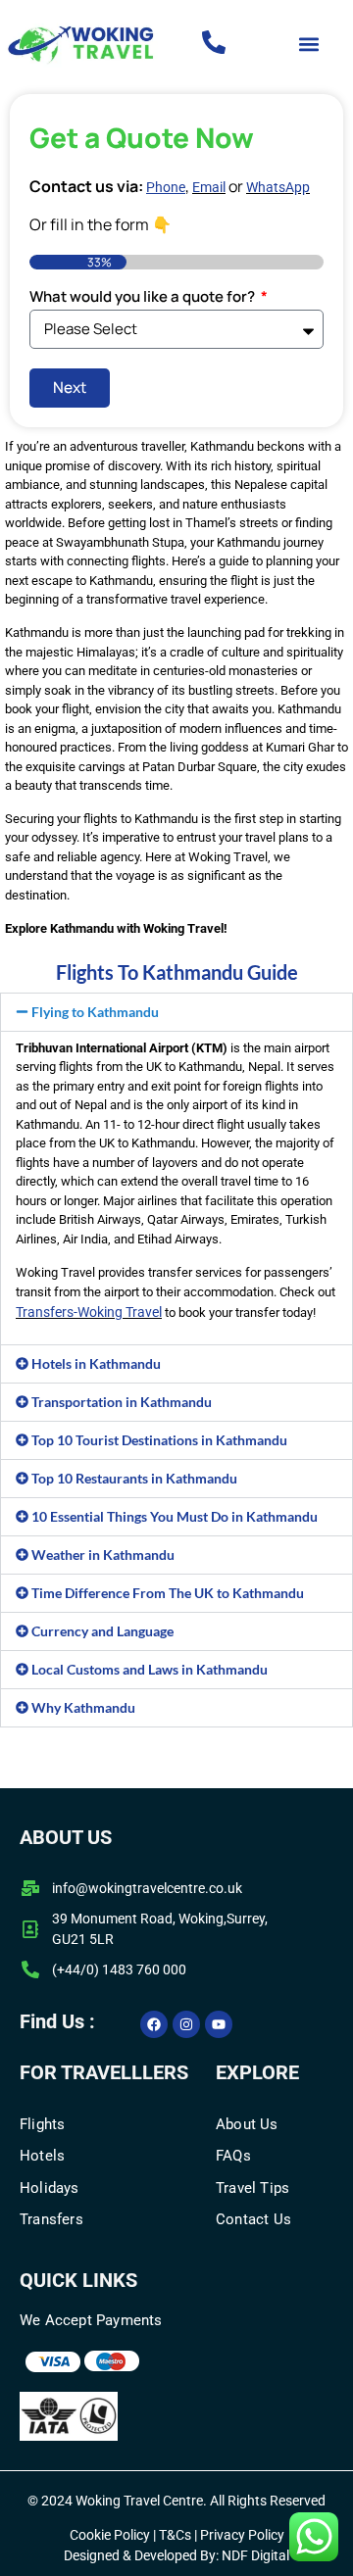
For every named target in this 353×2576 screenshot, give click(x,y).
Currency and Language (102, 1631)
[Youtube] (219, 2024)
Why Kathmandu (83, 1707)
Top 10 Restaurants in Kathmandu (134, 1478)
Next (70, 387)
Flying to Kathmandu (95, 1012)
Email (209, 187)
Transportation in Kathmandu (122, 1402)
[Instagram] (186, 2024)
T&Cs (174, 2535)
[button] (309, 44)
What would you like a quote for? (144, 298)
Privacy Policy (242, 2535)
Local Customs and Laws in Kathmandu (150, 1669)
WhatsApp (278, 187)
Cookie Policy (110, 2535)
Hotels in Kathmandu (96, 1363)
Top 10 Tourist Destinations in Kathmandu (159, 1440)
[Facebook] (154, 2024)
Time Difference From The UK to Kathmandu (168, 1593)
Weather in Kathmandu (103, 1555)
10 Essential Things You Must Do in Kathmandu (175, 1516)
